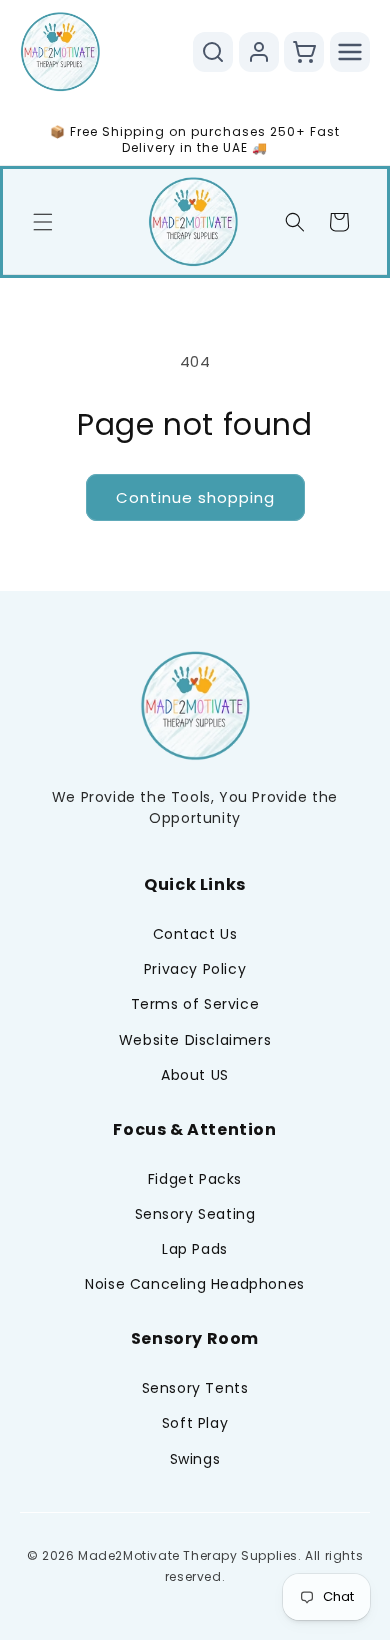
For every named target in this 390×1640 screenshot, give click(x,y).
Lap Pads (195, 1249)
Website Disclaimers (195, 1040)
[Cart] (304, 52)
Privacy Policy (195, 969)
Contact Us (195, 934)
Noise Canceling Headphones (195, 1284)
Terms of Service (195, 1004)
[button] (43, 222)
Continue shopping (195, 497)
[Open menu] (350, 52)
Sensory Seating (195, 1214)
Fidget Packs (195, 1179)
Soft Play (195, 1423)
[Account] (259, 52)
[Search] (213, 52)
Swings (195, 1459)
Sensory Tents (195, 1388)
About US (195, 1075)
